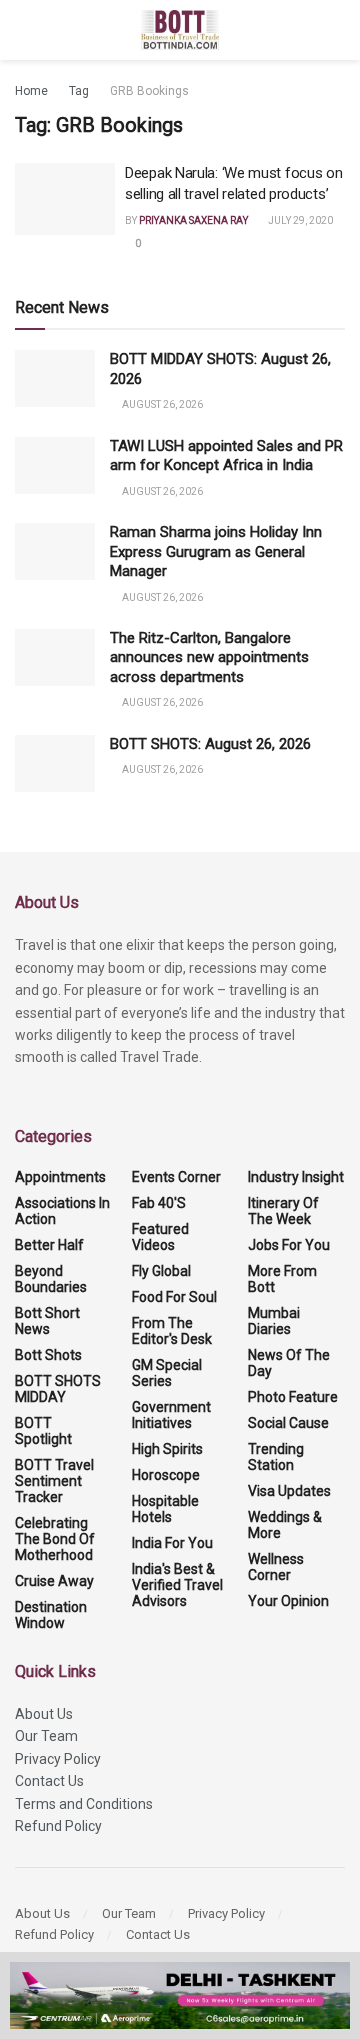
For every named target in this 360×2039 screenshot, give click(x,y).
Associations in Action (62, 1211)
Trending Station (276, 1457)
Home (31, 91)
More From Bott (282, 1279)
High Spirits (167, 1449)
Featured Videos (160, 1237)
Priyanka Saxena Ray (193, 220)
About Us (44, 1714)
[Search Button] (336, 30)
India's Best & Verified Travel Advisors (177, 1585)
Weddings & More (285, 1525)
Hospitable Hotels (165, 1509)
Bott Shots (48, 1355)
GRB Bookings (149, 91)
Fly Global (161, 1271)
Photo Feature (293, 1397)
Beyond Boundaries (51, 1279)
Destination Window (51, 1615)
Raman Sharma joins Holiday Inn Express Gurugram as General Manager (216, 551)
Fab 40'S (159, 1203)
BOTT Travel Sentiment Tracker (54, 1481)
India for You (172, 1543)
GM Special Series (167, 1373)
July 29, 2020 (299, 220)
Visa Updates (289, 1491)
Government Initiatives (171, 1415)
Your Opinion (288, 1601)
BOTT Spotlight (43, 1431)
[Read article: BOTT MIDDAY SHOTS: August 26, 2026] (55, 378)
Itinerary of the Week (283, 1211)
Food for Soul (174, 1297)
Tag (79, 91)
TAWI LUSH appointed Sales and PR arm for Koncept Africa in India (226, 456)
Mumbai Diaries (274, 1321)
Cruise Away (54, 1581)
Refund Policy (58, 1826)
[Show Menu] (23, 30)
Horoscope (166, 1475)
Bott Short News (47, 1321)
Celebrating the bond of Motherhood (55, 1539)
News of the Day (289, 1363)
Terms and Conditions (84, 1804)
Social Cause (288, 1423)
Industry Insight (296, 1177)
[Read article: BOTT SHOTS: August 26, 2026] (55, 763)
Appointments (60, 1177)
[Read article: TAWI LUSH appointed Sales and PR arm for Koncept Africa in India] (55, 465)
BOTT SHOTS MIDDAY (58, 1389)
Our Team (46, 1736)
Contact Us (49, 1781)
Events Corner (176, 1177)
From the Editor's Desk (172, 1331)
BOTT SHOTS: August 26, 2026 (210, 744)
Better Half (49, 1245)
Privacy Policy (58, 1759)
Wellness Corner (276, 1567)
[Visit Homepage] (180, 30)
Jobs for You (289, 1245)
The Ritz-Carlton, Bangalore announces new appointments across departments (209, 657)
